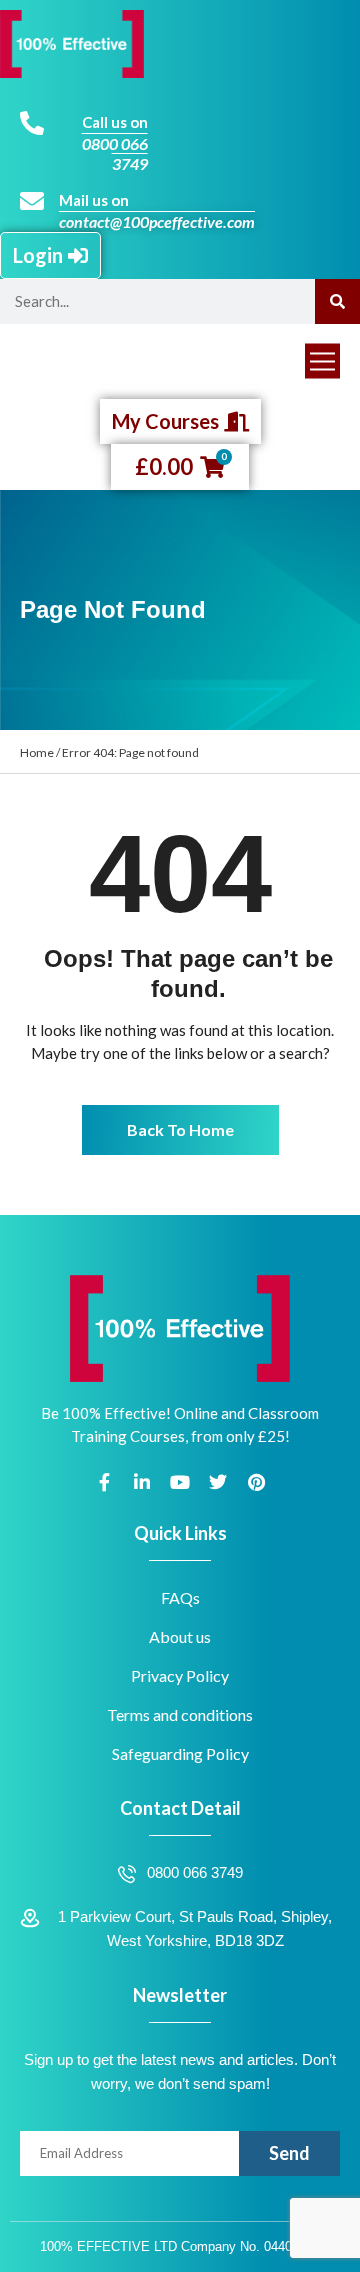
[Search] (337, 301)
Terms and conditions (180, 1714)
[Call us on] (32, 123)
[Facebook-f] (104, 1482)
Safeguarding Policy (180, 1753)
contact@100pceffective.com (157, 221)
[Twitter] (218, 1482)
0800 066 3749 (115, 153)
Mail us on (94, 200)
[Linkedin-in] (142, 1482)
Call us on (115, 122)
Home (37, 752)
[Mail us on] (32, 201)
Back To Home (180, 1129)
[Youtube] (180, 1482)
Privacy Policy (180, 1675)
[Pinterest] (256, 1482)
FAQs (180, 1597)
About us (180, 1636)
